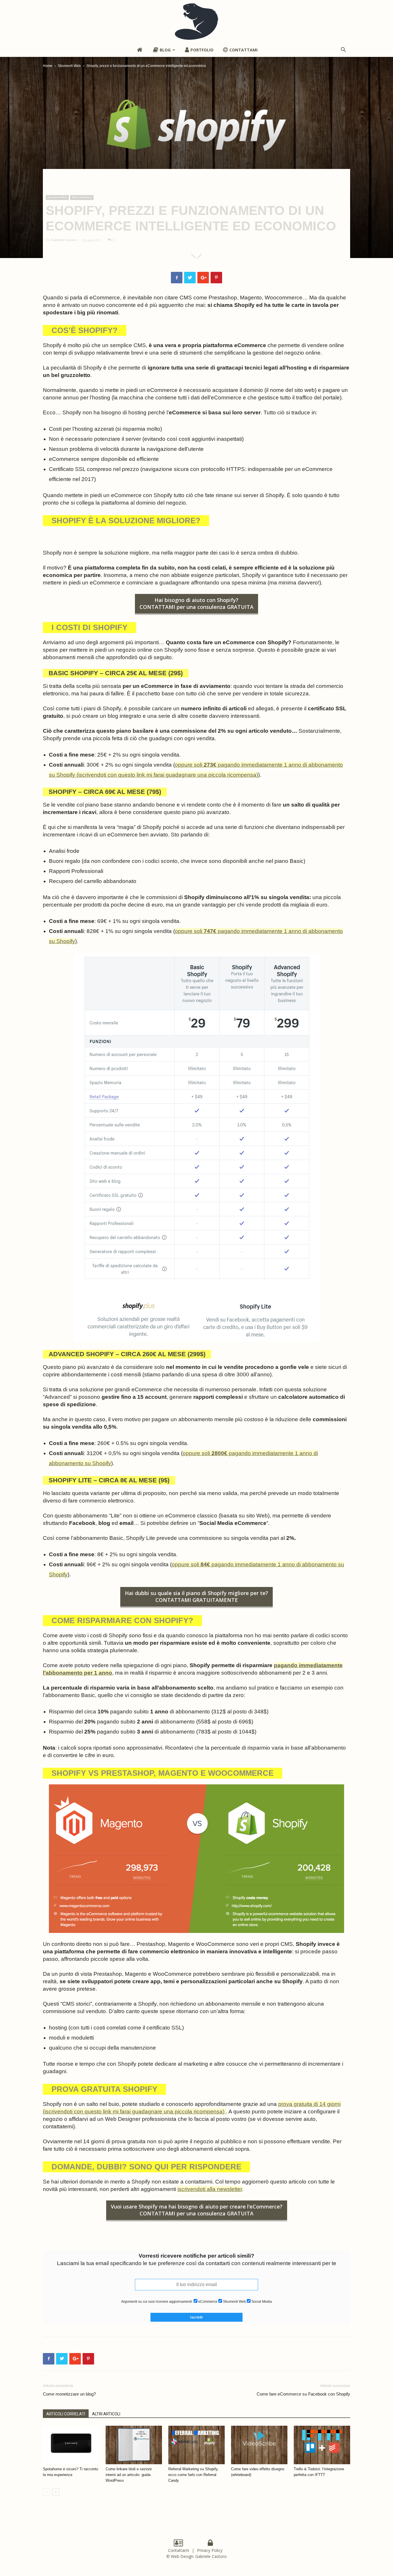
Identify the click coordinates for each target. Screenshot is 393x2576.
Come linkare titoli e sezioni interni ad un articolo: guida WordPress (129, 2475)
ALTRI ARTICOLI (106, 2414)
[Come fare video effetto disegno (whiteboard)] (259, 2445)
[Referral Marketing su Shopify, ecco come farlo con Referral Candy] (197, 2445)
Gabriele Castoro (64, 240)
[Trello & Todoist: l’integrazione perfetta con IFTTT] (322, 2445)
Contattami (243, 50)
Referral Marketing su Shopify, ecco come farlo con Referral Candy (193, 2475)
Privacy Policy (210, 2550)
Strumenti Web (69, 66)
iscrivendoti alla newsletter (210, 2189)
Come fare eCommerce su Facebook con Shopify (303, 2394)
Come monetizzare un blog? (69, 2394)
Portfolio (202, 50)
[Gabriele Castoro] (197, 22)
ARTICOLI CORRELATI (66, 2414)
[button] (343, 50)
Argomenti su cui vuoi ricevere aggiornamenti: (157, 2302)
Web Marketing (82, 197)
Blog (165, 50)
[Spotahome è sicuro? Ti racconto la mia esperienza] (71, 2445)
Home (48, 66)
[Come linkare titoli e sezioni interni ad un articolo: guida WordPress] (134, 2445)
